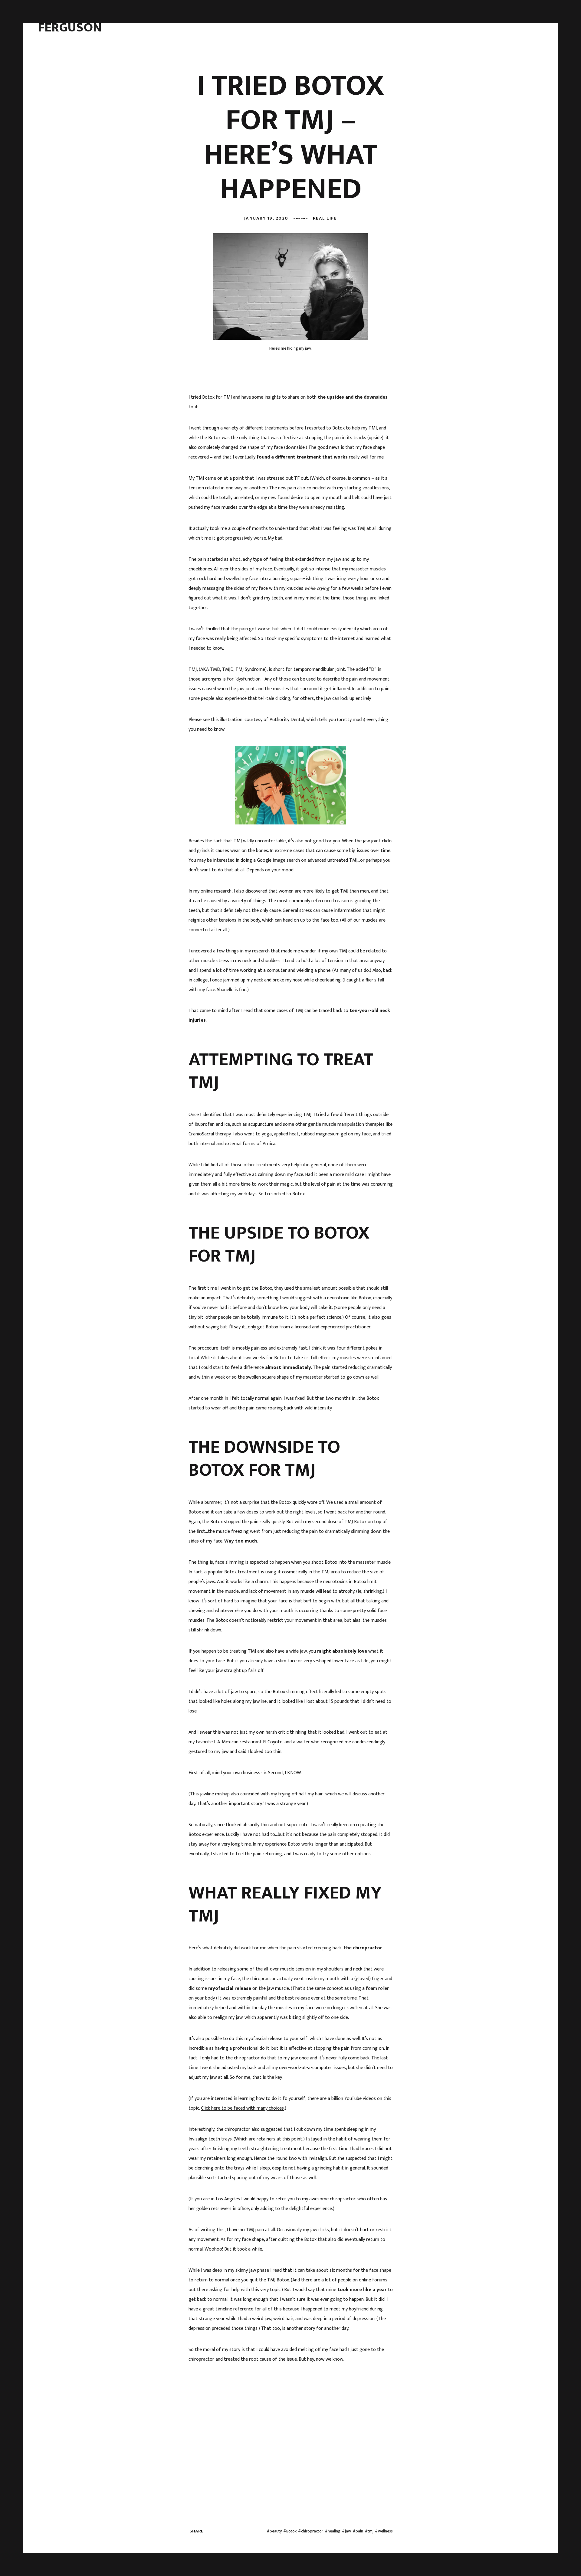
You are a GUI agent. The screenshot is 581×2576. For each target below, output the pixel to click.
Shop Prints (360, 21)
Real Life (325, 218)
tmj (371, 2531)
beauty (276, 2531)
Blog (307, 21)
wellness (385, 2531)
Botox (291, 2531)
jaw (348, 2531)
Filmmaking (242, 21)
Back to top (557, 2557)
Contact (329, 21)
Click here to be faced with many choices (242, 2108)
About (214, 21)
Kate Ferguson (70, 21)
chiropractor (312, 2531)
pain (359, 2531)
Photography (278, 21)
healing (334, 2531)
